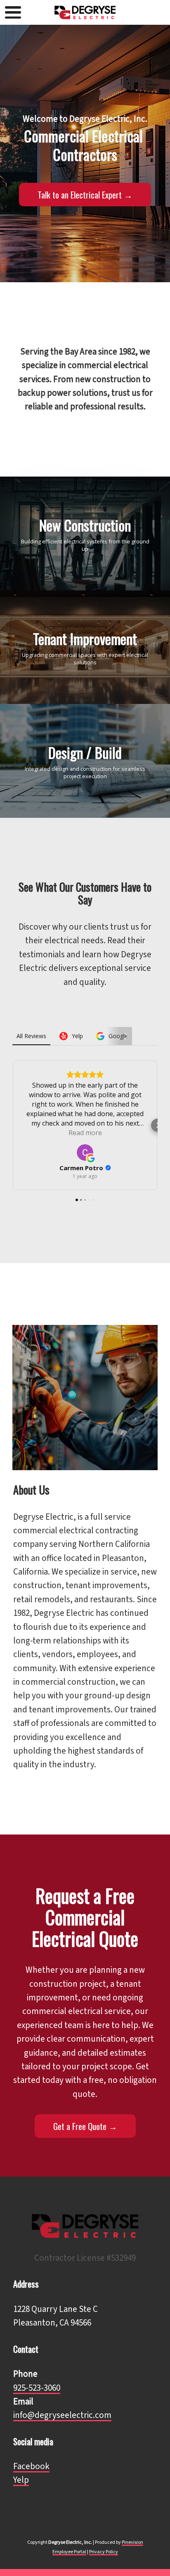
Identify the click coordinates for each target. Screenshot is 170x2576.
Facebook (31, 2466)
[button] (12, 1125)
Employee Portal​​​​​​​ (69, 2552)
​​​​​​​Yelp (21, 2480)
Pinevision (132, 2542)
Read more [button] (85, 1133)
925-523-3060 (37, 2388)
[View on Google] (85, 1152)
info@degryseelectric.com (62, 2415)
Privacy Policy (104, 2552)
